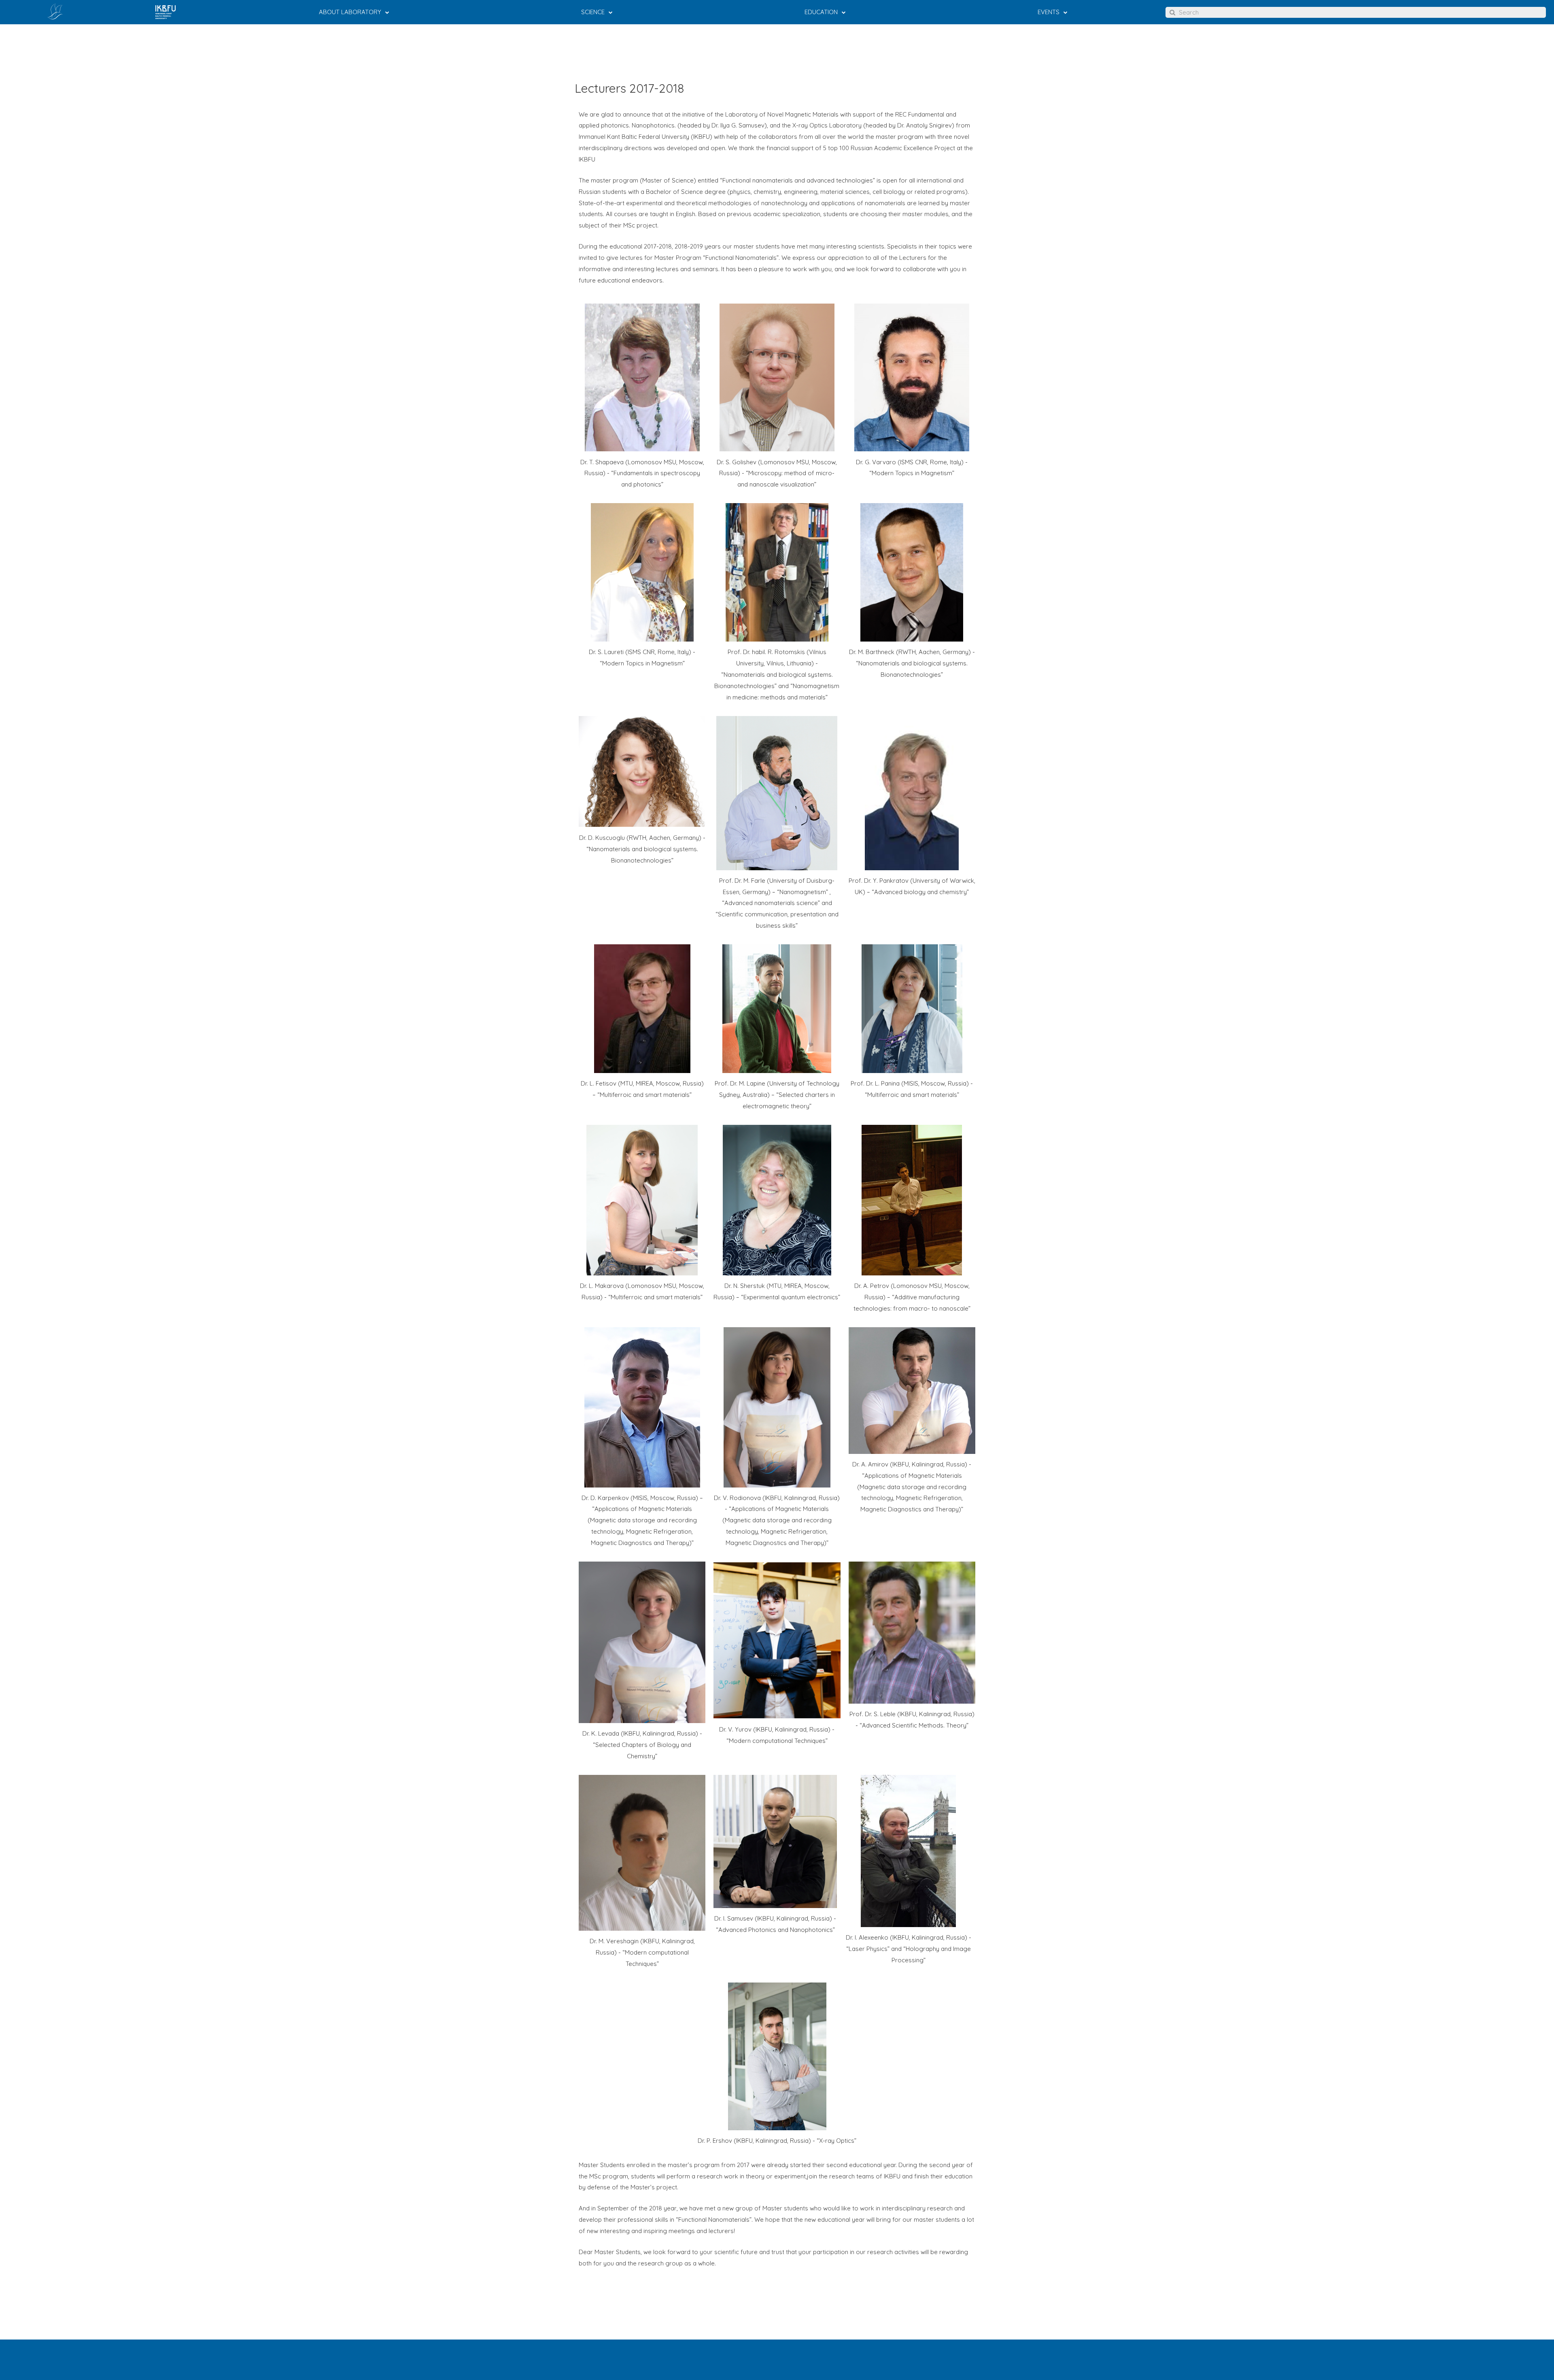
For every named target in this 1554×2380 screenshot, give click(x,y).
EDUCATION (821, 12)
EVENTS (1049, 12)
